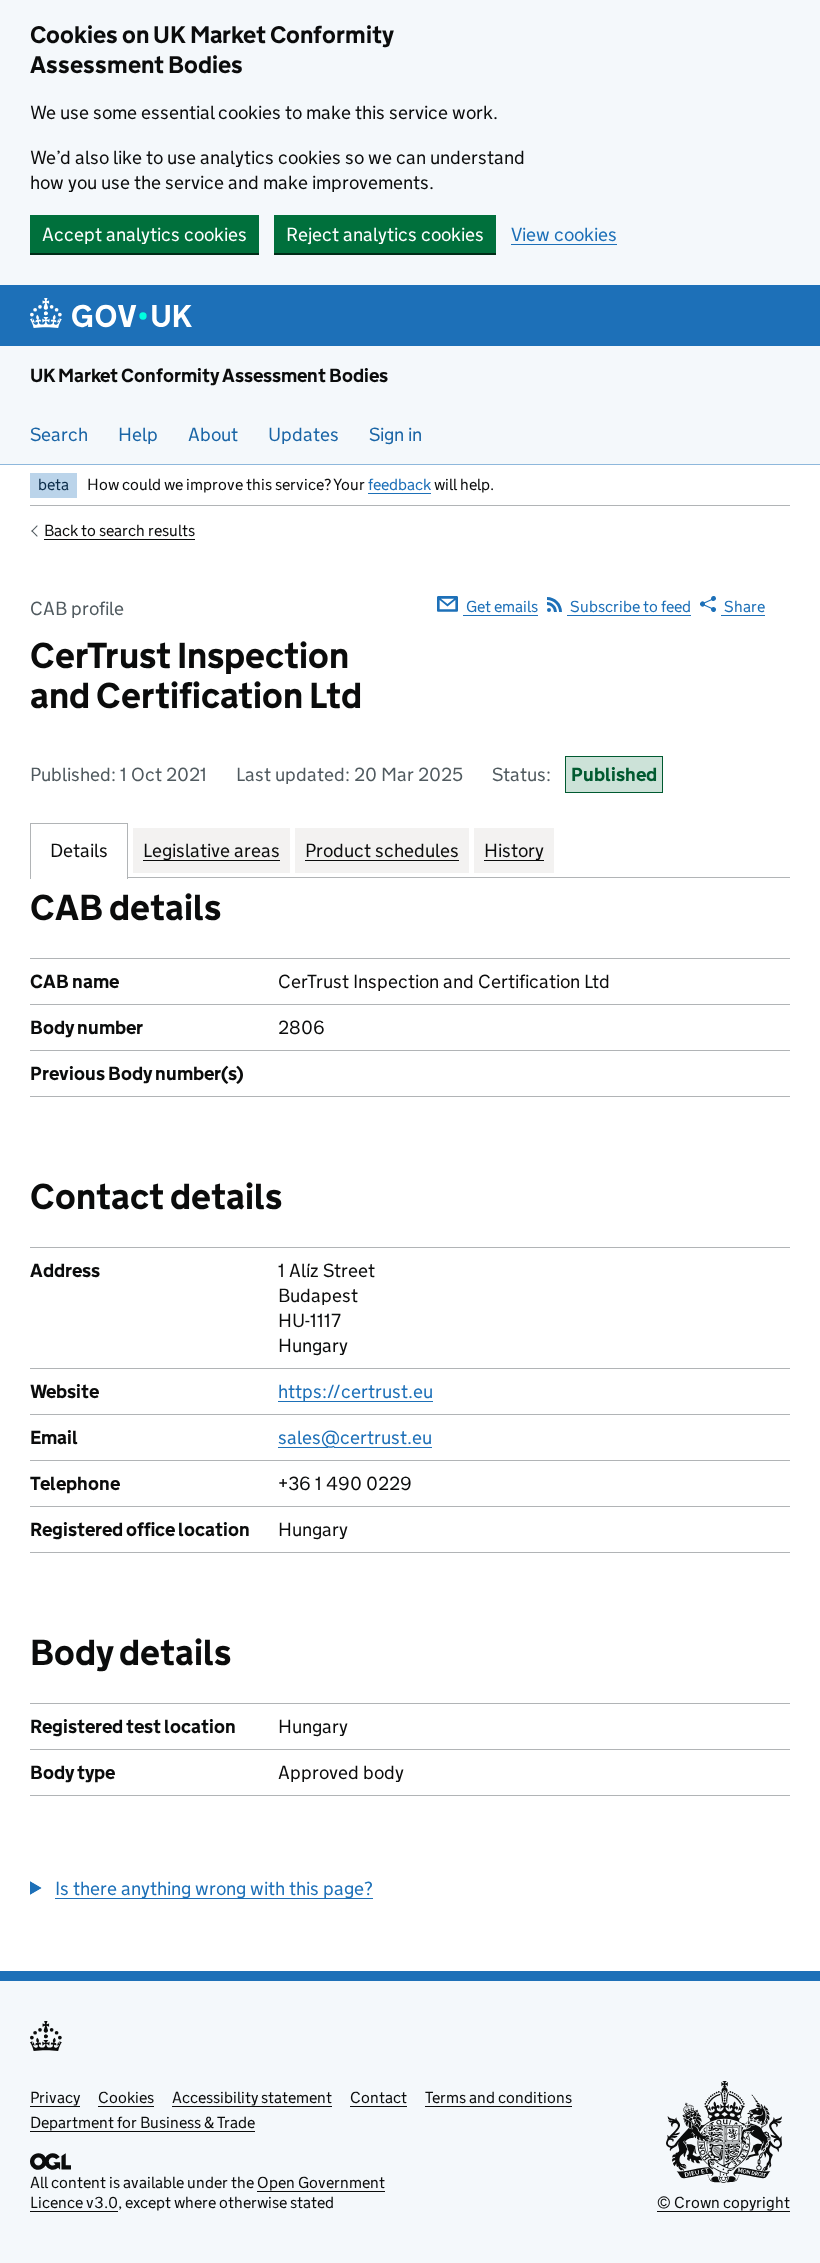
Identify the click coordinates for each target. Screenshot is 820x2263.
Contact (378, 2097)
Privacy (55, 2097)
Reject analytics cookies (385, 234)
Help (138, 434)
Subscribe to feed (629, 606)
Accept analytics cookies (144, 234)
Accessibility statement (252, 2097)
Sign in (395, 434)
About (213, 434)
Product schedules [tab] (382, 850)
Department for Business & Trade (142, 2122)
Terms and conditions (498, 2097)
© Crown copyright (723, 2202)
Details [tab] (79, 850)
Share (743, 606)
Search (59, 434)
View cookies (564, 234)
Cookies (126, 2097)
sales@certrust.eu (355, 1437)
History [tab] (514, 850)
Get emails (500, 606)
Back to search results (119, 530)
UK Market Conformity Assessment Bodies (209, 375)
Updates (303, 434)
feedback (399, 484)
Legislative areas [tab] (211, 850)
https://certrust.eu (355, 1391)
